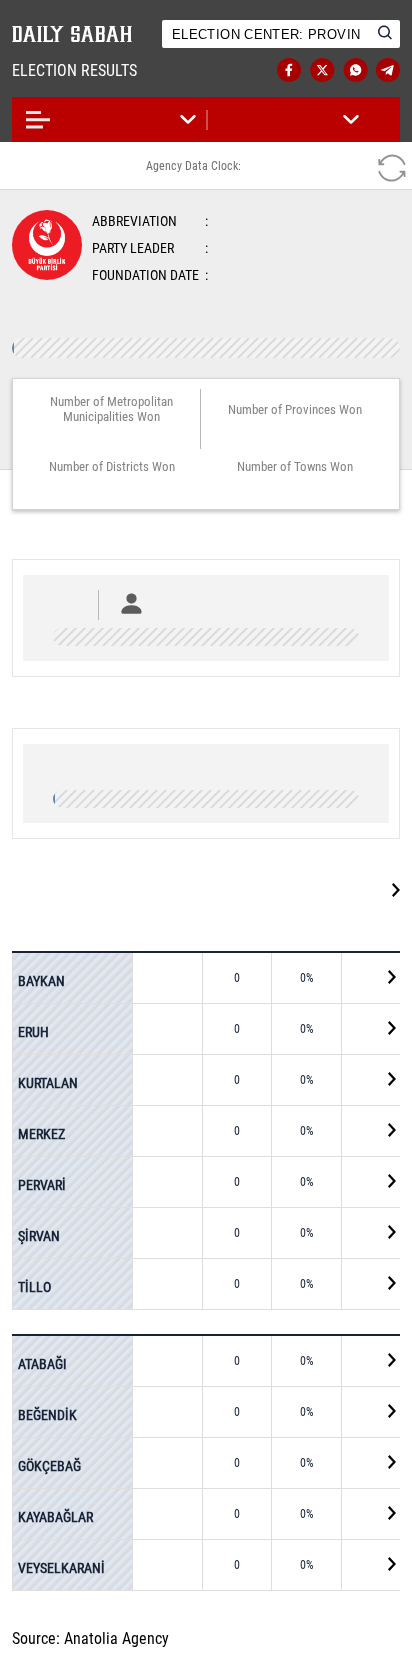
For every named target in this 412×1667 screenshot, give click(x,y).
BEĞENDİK (47, 1414)
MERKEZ (41, 1133)
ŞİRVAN (39, 1235)
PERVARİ (42, 1184)
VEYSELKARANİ (61, 1567)
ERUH (33, 1031)
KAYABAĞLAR (55, 1516)
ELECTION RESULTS (94, 70)
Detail (373, 979)
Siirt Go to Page (326, 890)
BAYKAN (41, 981)
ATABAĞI (42, 1364)
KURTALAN (48, 1082)
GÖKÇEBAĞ (49, 1465)
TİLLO (34, 1286)
